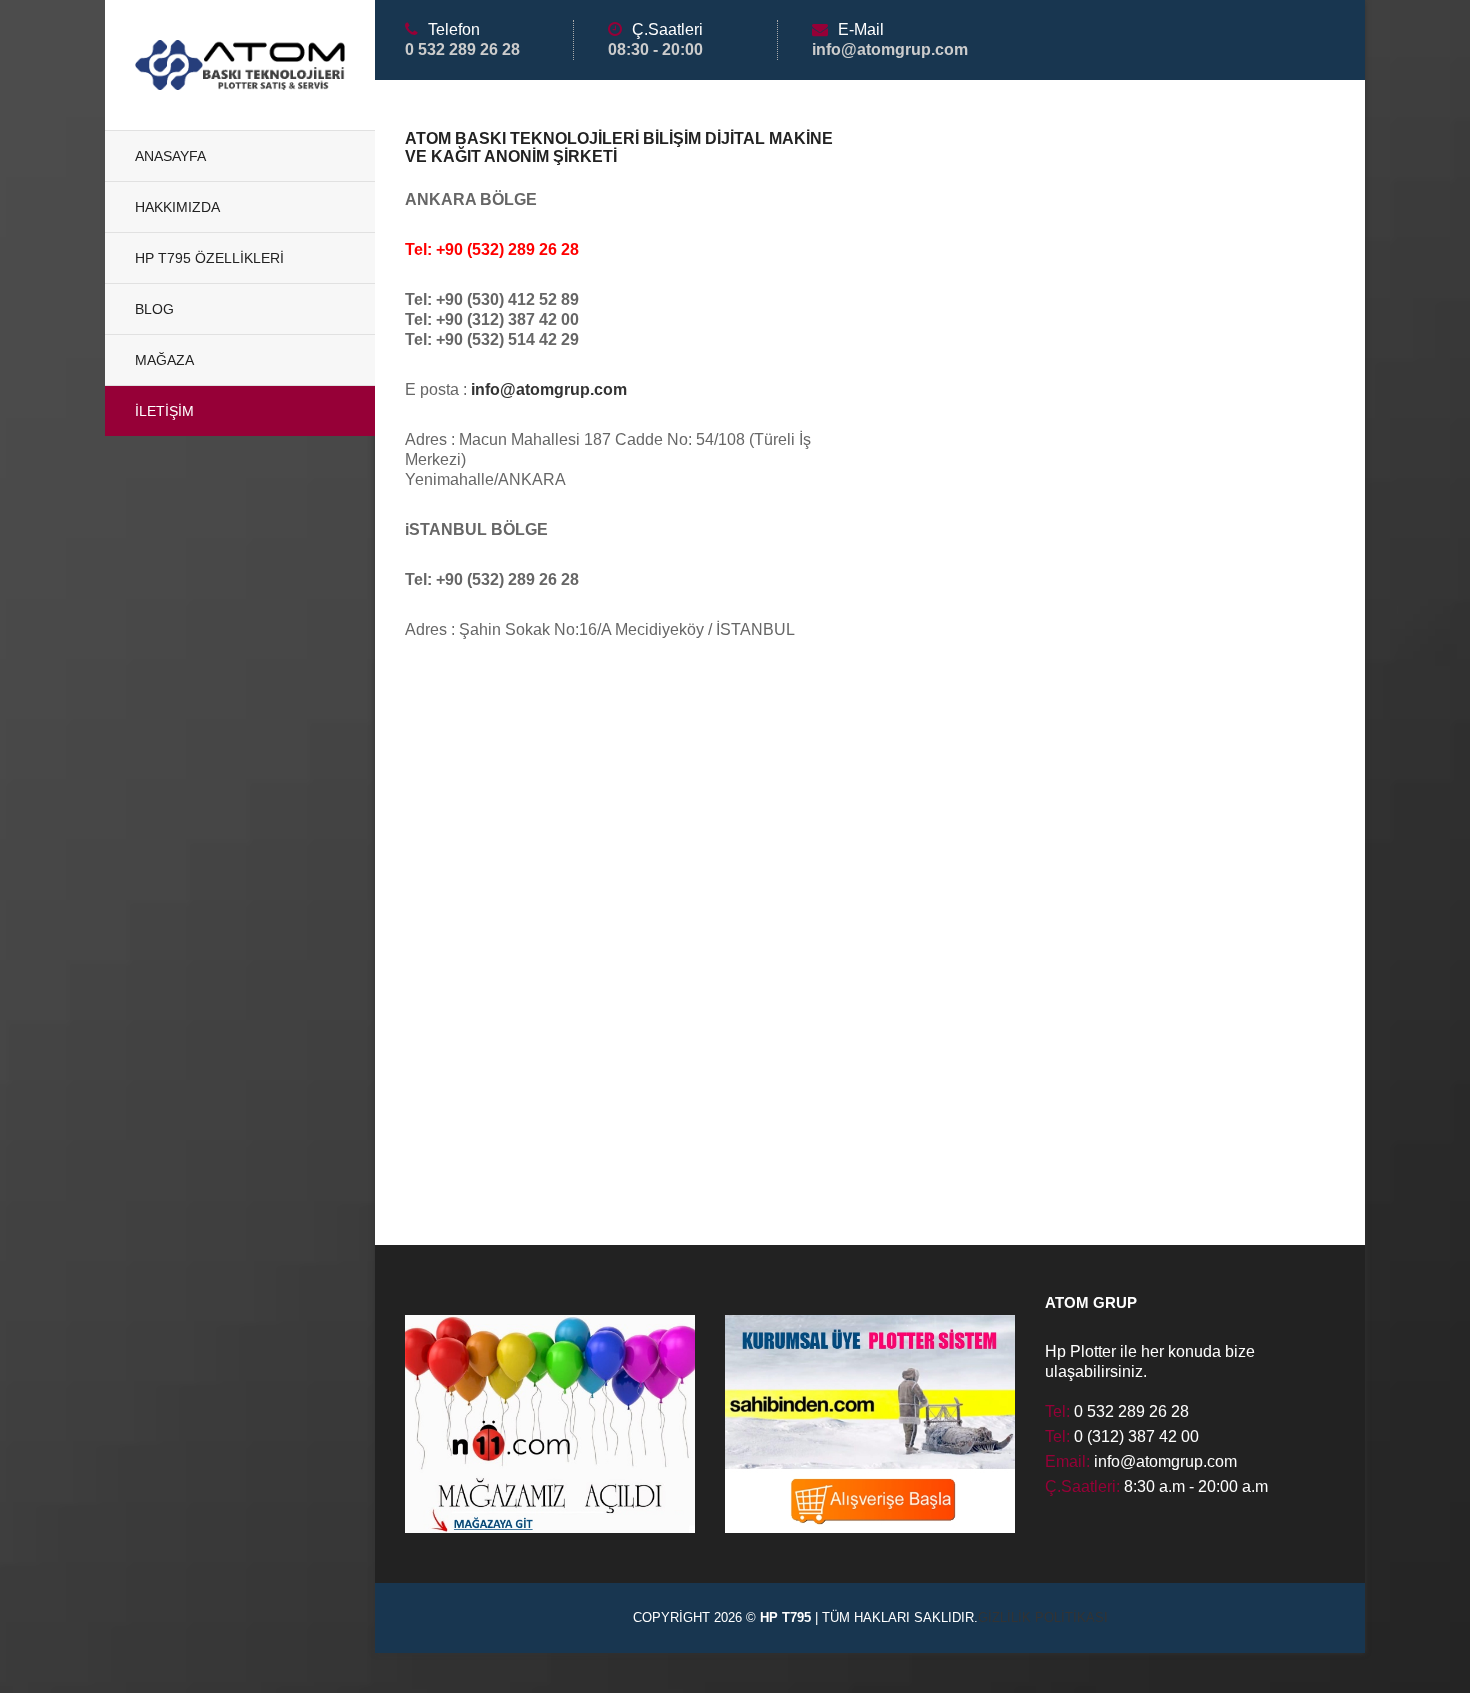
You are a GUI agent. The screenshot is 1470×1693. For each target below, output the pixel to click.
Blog (154, 309)
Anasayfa (170, 156)
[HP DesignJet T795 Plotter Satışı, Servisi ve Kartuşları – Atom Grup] (240, 65)
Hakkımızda (177, 207)
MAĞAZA (164, 360)
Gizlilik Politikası (1043, 1617)
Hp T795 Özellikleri (209, 258)
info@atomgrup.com (549, 389)
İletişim (164, 411)
